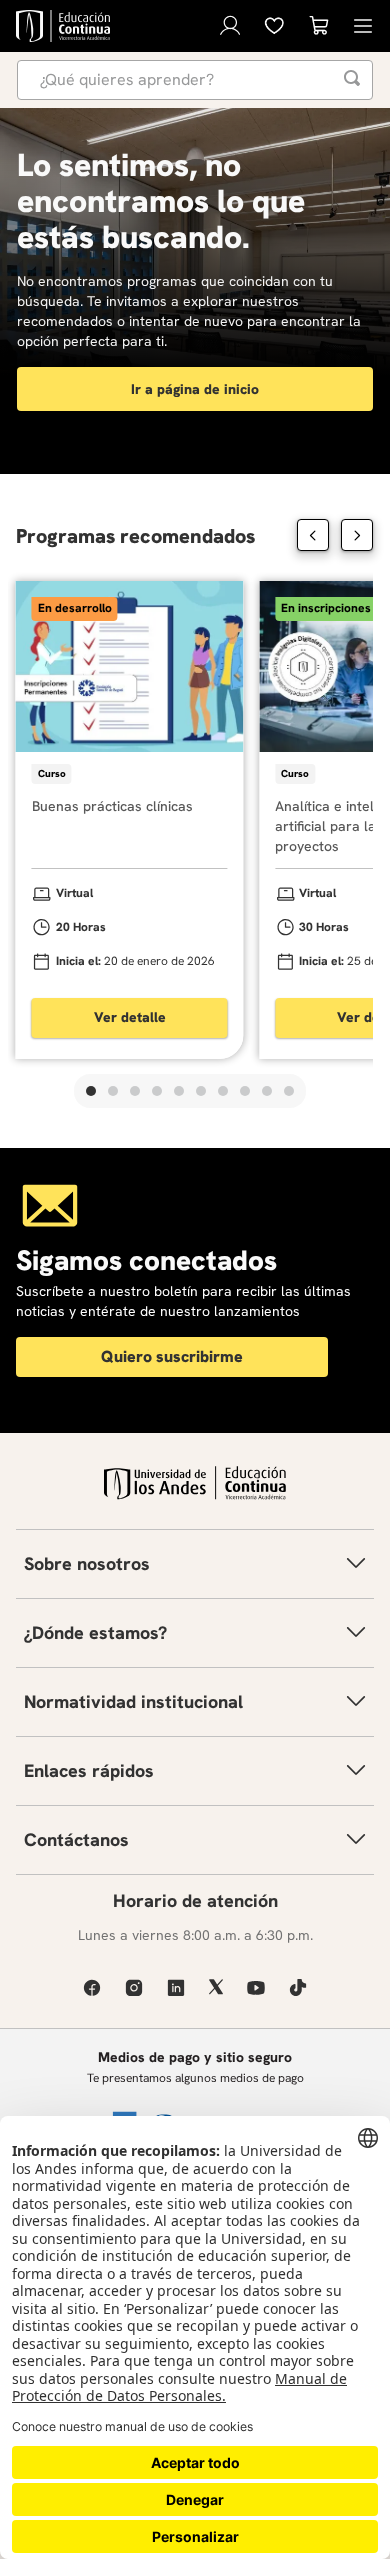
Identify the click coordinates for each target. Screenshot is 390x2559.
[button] (91, 1091)
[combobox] (195, 80)
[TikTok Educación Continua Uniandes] (298, 1987)
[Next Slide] (357, 535)
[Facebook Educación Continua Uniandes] (92, 1987)
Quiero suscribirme (172, 1356)
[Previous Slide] (313, 535)
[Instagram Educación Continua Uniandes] (134, 1987)
